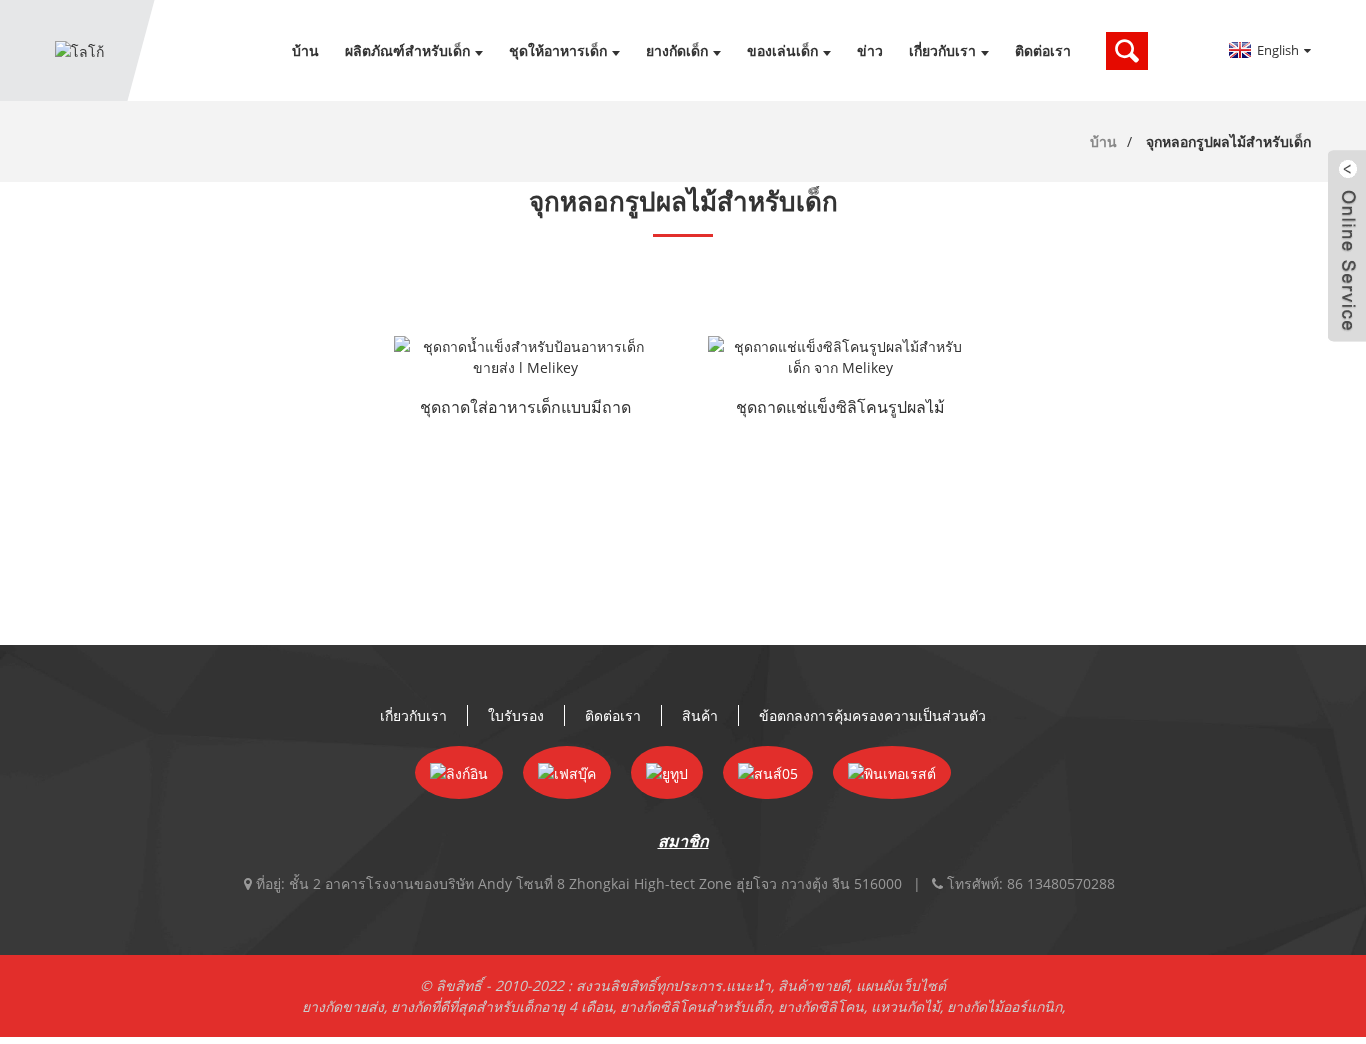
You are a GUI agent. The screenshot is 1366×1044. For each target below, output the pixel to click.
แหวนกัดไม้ (905, 1006)
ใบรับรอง (516, 715)
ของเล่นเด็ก (782, 51)
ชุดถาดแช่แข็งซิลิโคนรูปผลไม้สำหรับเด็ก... (840, 409)
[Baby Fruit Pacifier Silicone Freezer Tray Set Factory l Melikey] (840, 357)
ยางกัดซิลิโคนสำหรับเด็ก (695, 1006)
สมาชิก (683, 841)
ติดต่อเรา (1043, 51)
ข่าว (870, 51)
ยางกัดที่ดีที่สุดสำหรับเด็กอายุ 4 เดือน (502, 1006)
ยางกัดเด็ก (677, 51)
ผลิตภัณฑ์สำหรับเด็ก (407, 51)
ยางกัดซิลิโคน (821, 1006)
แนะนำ (748, 985)
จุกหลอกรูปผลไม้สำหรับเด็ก (1228, 141)
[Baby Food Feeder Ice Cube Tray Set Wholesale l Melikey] (526, 357)
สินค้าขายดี (813, 985)
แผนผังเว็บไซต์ (901, 985)
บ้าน (305, 51)
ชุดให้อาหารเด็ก (558, 51)
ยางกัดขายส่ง (343, 1006)
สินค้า (700, 715)
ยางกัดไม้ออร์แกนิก (1004, 1006)
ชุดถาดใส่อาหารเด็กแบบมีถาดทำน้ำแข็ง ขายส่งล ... (525, 409)
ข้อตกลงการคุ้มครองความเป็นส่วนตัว (872, 715)
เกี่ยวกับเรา (942, 51)
